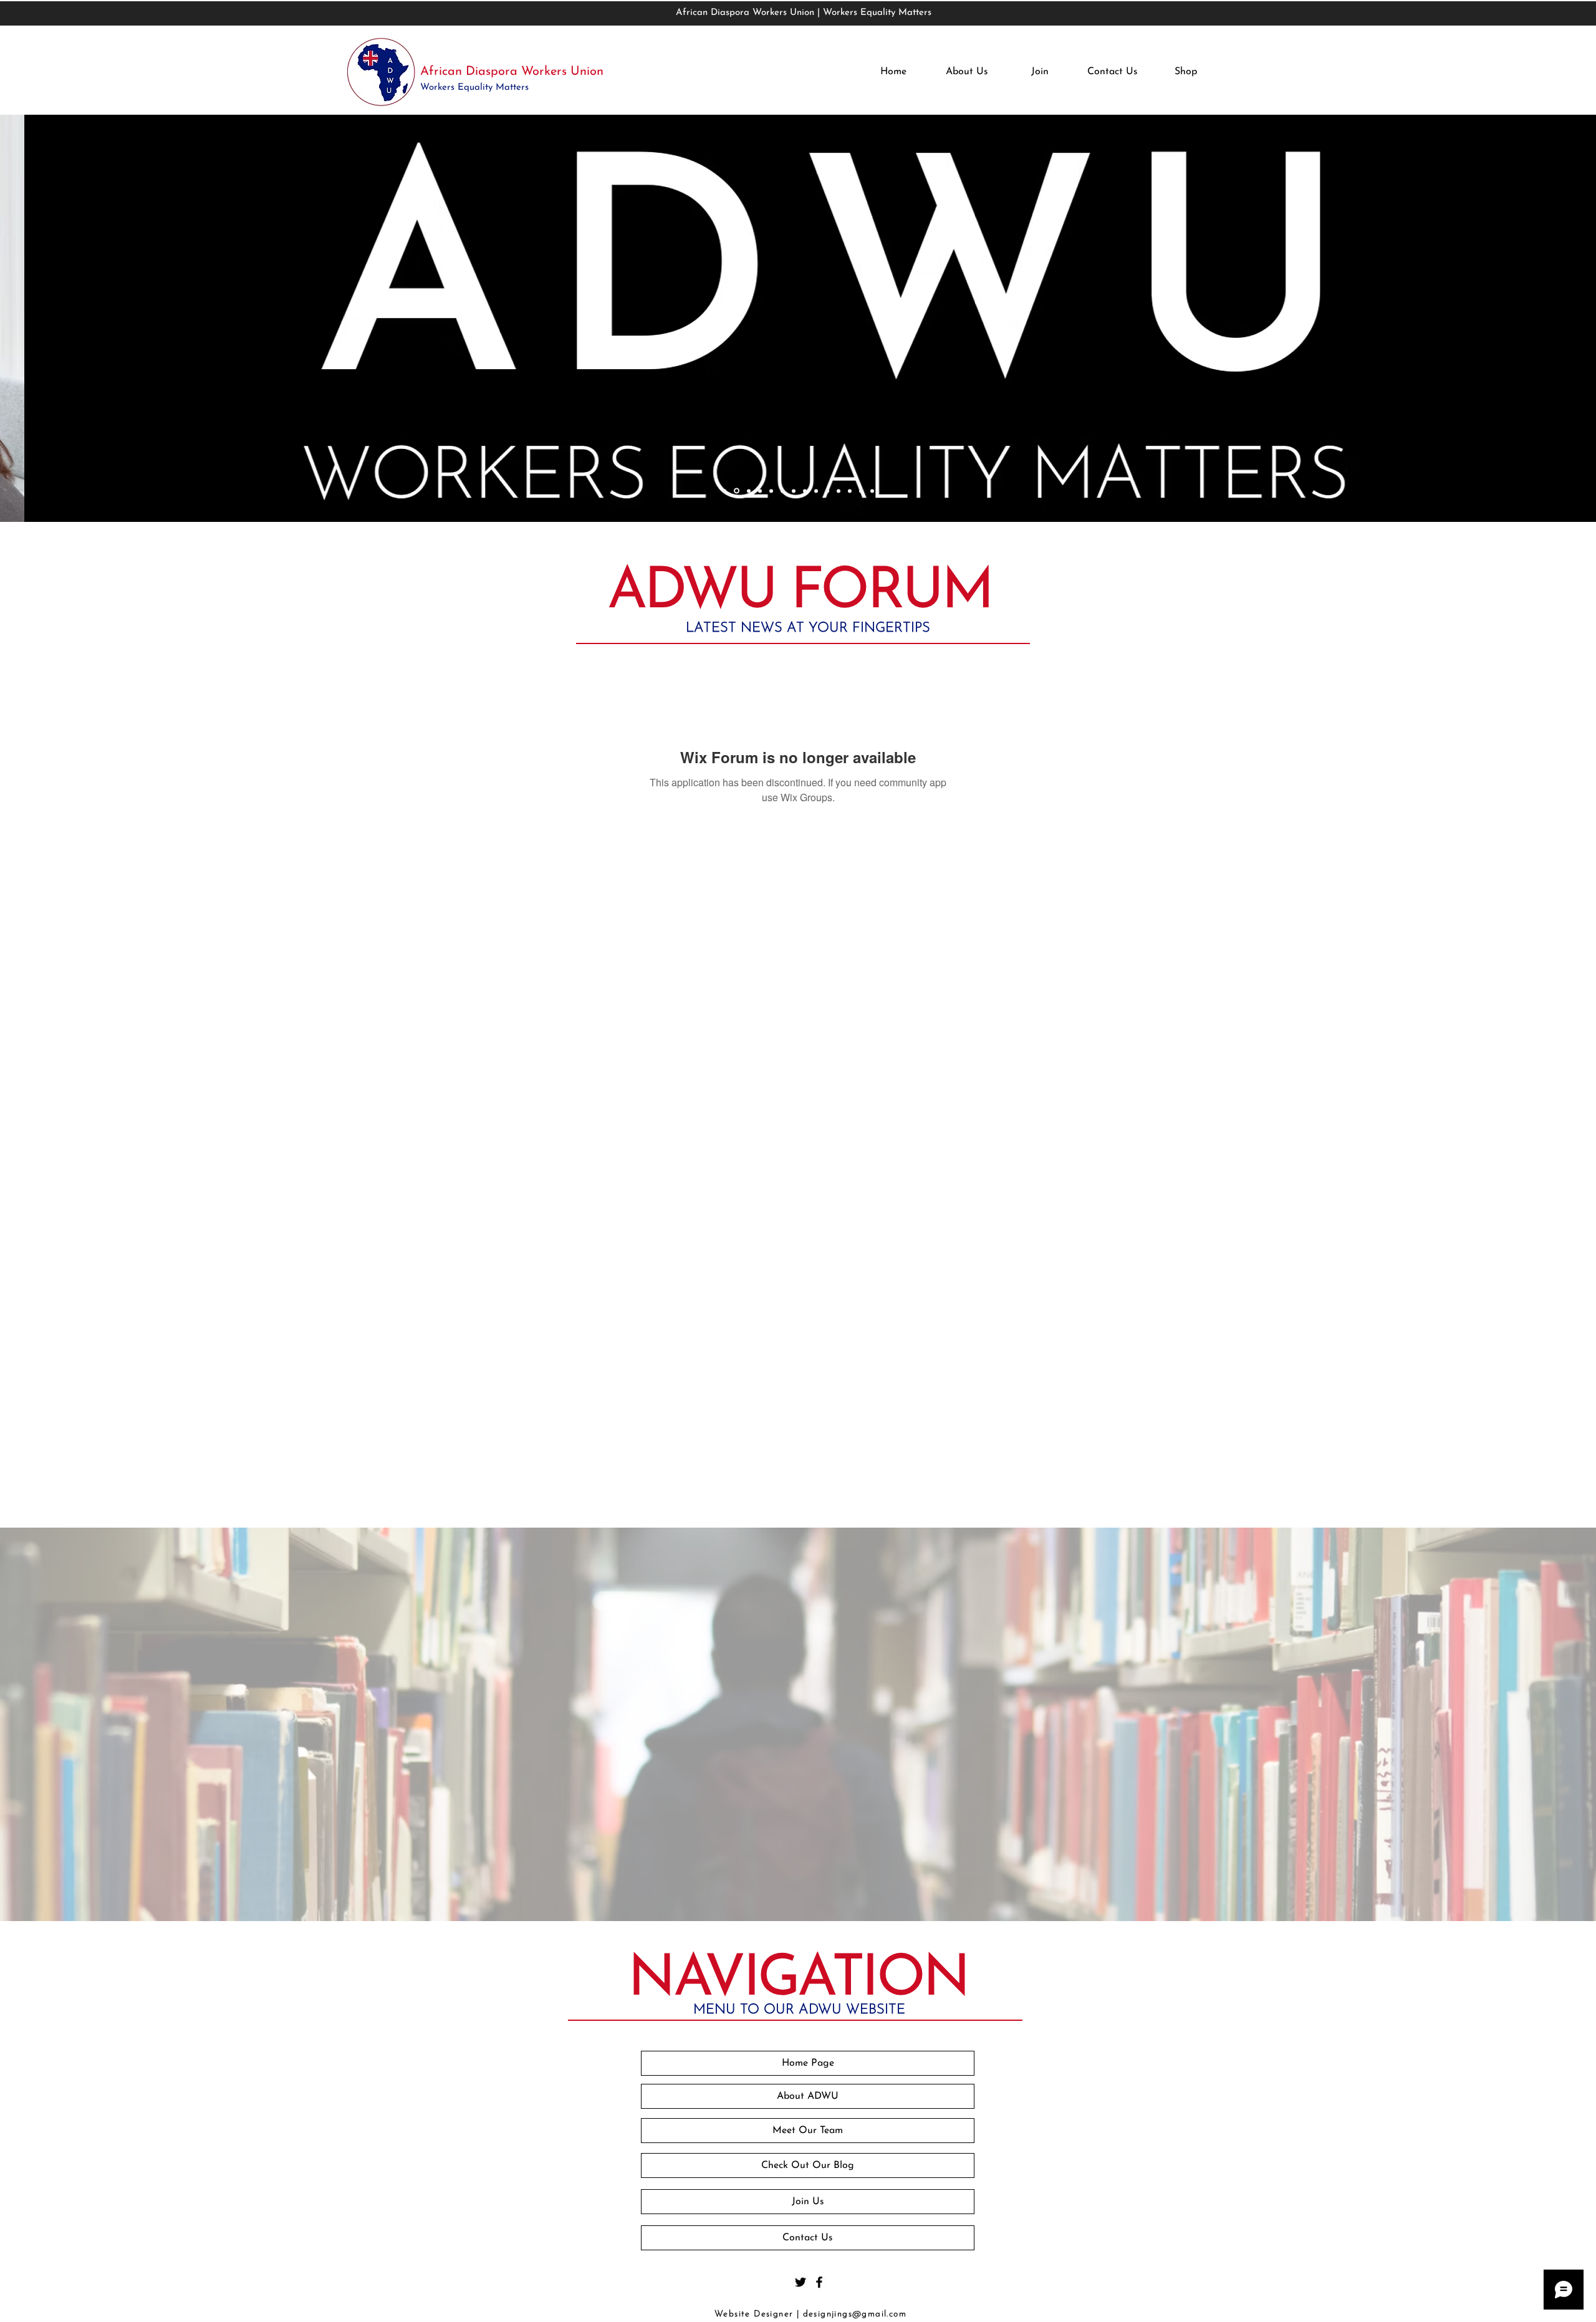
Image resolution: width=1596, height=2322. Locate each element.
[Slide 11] (839, 491)
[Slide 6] (782, 491)
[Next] (1508, 320)
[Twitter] (800, 2282)
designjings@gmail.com (855, 2314)
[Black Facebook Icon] (819, 2282)
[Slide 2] (737, 491)
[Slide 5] (771, 491)
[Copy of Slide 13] (872, 491)
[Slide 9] (816, 491)
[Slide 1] (724, 491)
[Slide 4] (760, 491)
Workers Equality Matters (476, 88)
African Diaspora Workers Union (512, 72)
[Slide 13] (861, 491)
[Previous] (88, 320)
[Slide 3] (749, 491)
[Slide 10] (827, 491)
